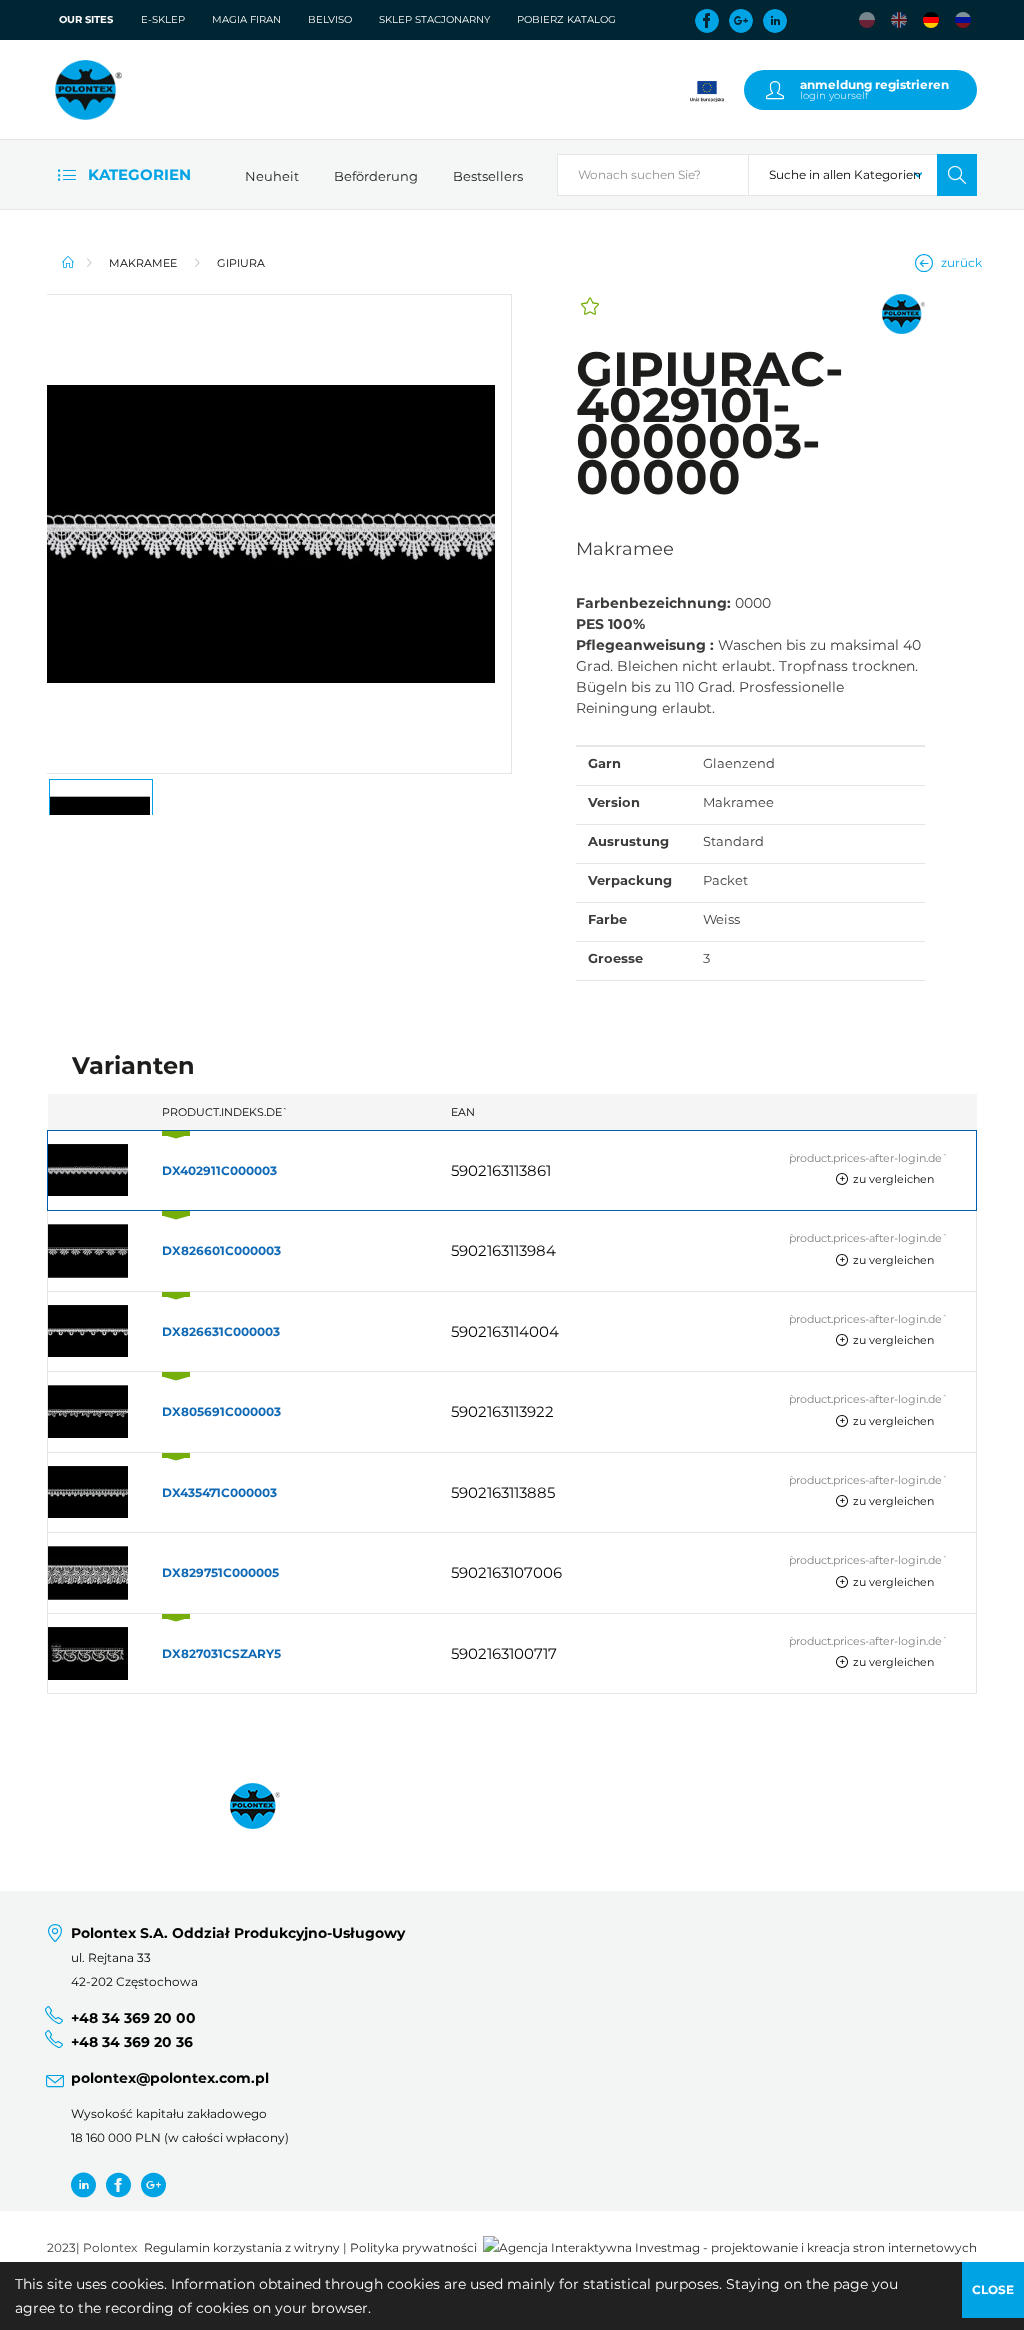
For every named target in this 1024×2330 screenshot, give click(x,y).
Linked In (775, 21)
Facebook (707, 21)
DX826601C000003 (221, 1250)
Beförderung (376, 176)
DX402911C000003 (219, 1170)
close (993, 2289)
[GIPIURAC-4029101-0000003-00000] (279, 534)
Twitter (83, 2184)
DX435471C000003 (219, 1492)
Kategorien (137, 174)
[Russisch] (963, 20)
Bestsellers (488, 176)
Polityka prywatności (413, 2248)
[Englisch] (899, 20)
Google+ (741, 21)
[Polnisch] (867, 20)
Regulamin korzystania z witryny (242, 2248)
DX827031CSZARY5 (221, 1653)
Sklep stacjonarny (434, 19)
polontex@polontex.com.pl (170, 2078)
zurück (961, 262)
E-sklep (163, 19)
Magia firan (246, 19)
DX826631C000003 (221, 1331)
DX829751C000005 (220, 1572)
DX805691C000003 (221, 1411)
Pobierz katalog (566, 19)
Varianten (133, 1065)
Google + (153, 2184)
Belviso (330, 19)
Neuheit (272, 176)
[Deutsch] (931, 20)
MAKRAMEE (143, 263)
